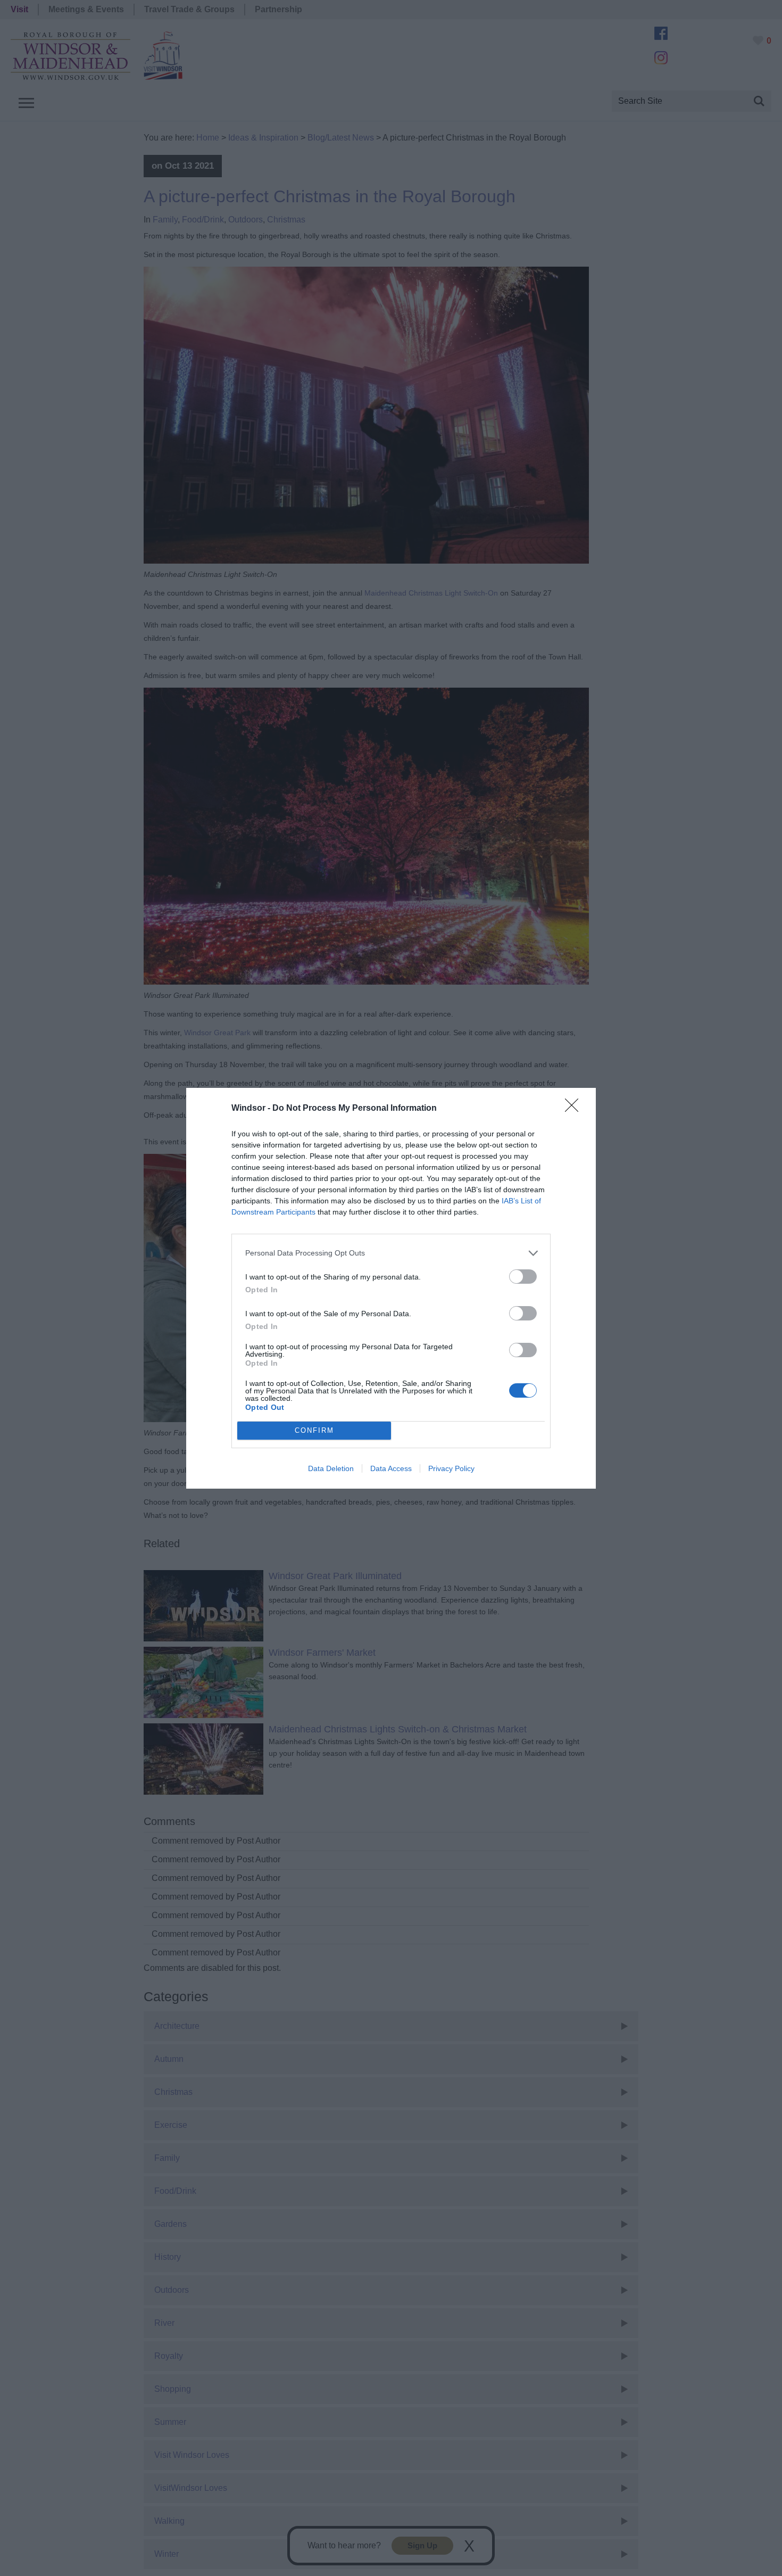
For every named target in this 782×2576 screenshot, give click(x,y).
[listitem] (391, 1253)
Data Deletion (331, 1468)
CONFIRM (314, 1430)
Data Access (391, 1468)
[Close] (575, 1109)
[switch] (523, 1277)
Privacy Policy (451, 1468)
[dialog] (391, 1288)
